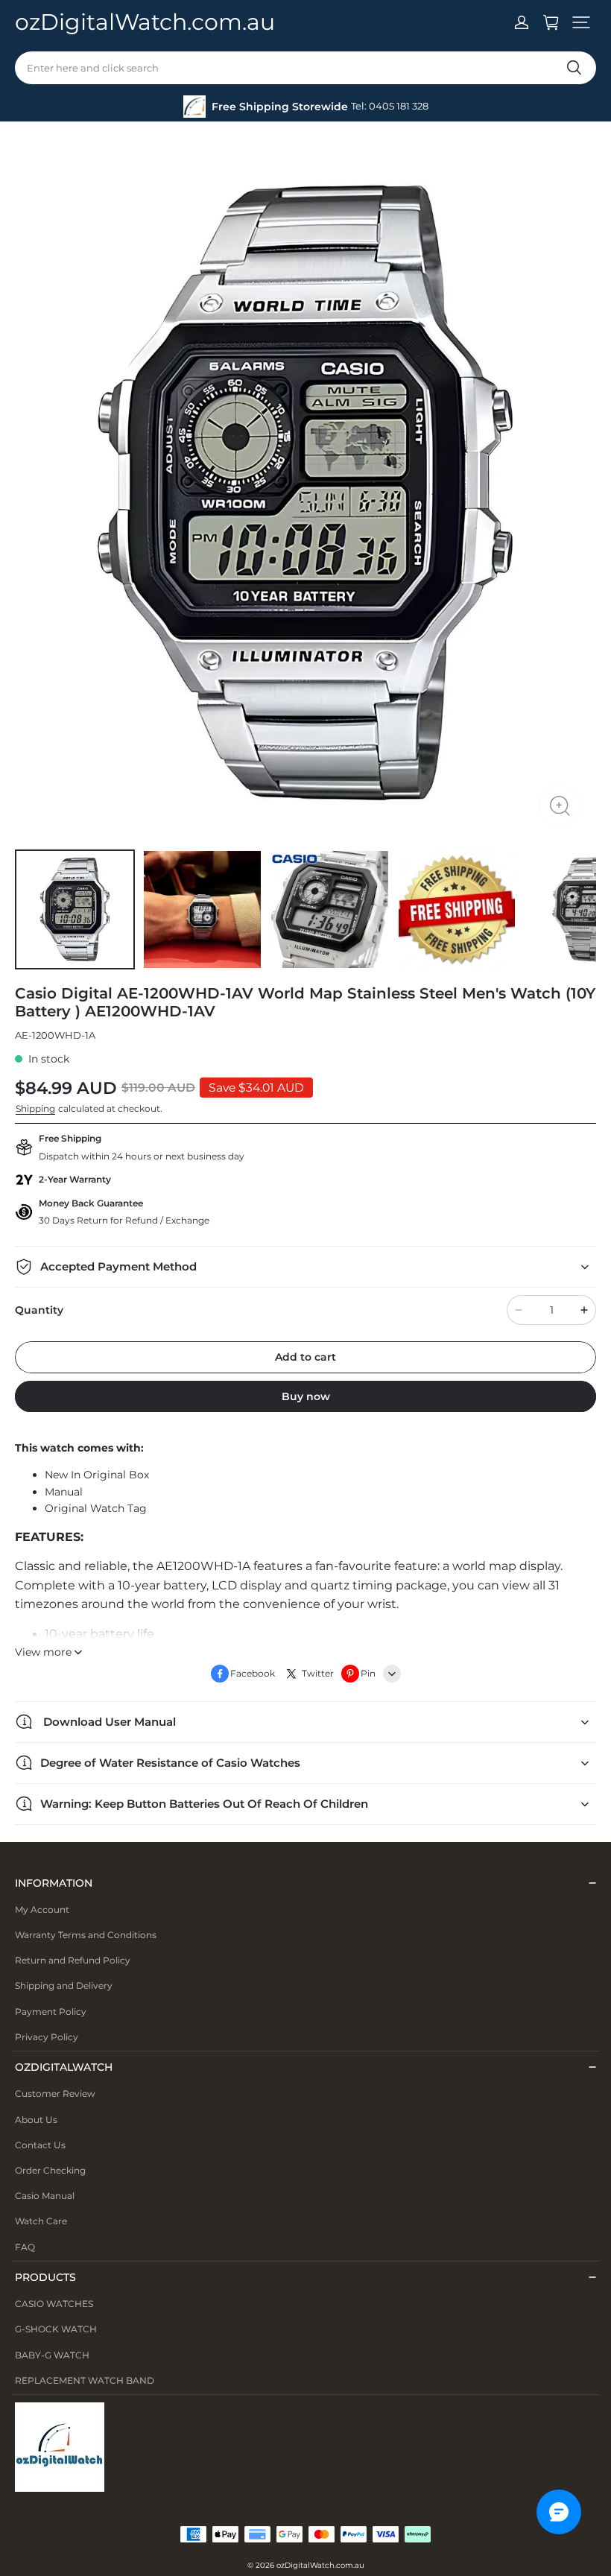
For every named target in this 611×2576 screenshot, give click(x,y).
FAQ (25, 2247)
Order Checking (50, 2170)
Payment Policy (51, 2012)
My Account (42, 1909)
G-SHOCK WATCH (56, 2329)
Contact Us (40, 2145)
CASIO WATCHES (54, 2304)
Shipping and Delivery (64, 1985)
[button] (581, 22)
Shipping (35, 1108)
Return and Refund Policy (73, 1960)
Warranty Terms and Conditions (86, 1935)
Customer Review (55, 2094)
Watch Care (41, 2221)
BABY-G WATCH (52, 2355)
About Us (36, 2120)
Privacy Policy (47, 2037)
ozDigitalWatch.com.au (320, 2565)
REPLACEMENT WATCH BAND (85, 2380)
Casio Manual (45, 2196)
